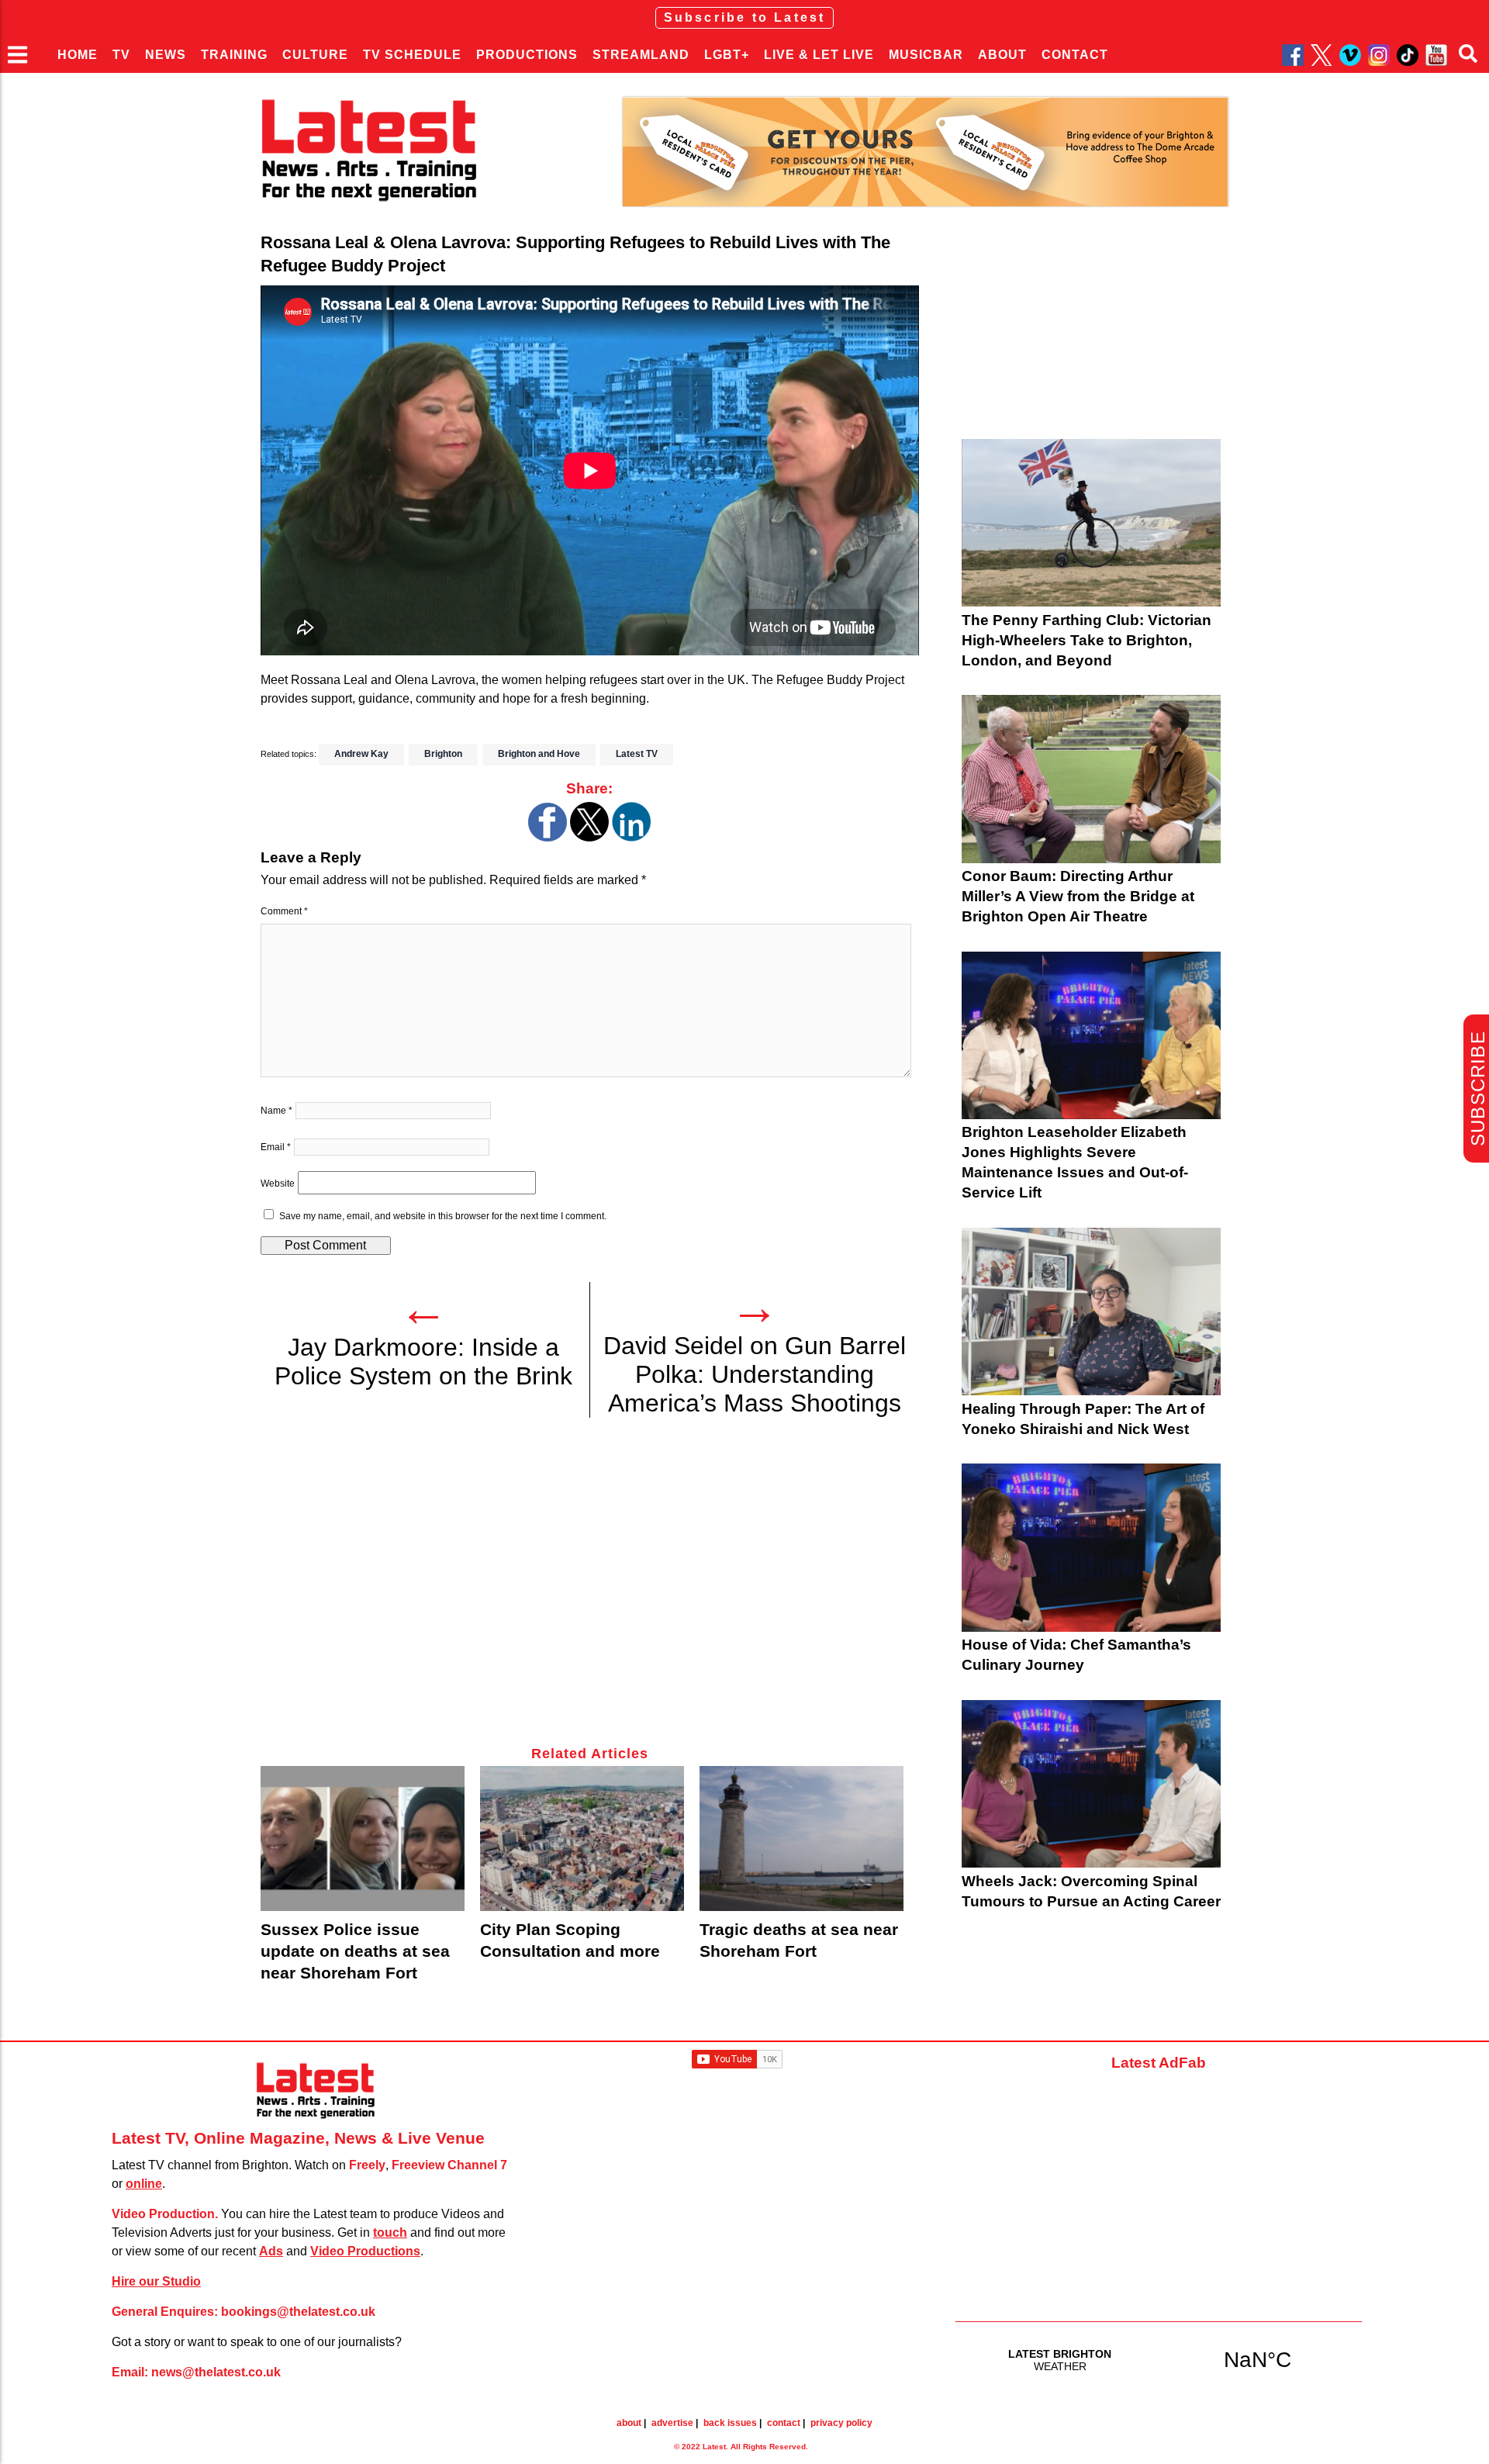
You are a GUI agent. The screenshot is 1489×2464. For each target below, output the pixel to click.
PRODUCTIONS (527, 55)
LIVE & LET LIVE (819, 55)
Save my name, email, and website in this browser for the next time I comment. (443, 1216)
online (144, 2184)
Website (278, 1184)
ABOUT (1002, 55)
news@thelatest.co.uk (216, 2372)
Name (276, 1111)
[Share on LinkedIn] (631, 837)
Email (276, 1147)
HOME (78, 55)
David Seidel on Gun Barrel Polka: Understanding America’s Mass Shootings (755, 1374)
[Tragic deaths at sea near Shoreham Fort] (802, 1838)
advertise (672, 2423)
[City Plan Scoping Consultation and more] (582, 1838)
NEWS (166, 55)
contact (784, 2423)
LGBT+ (727, 55)
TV (121, 55)
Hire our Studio (156, 2281)
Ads (271, 2251)
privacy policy (841, 2423)
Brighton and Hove (539, 754)
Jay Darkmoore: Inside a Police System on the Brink (423, 1362)
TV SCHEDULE (412, 55)
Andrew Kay (361, 754)
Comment (284, 911)
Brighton (443, 754)
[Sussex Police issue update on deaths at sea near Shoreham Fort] (363, 1838)
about (629, 2423)
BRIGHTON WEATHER (1159, 2359)
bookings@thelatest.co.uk (298, 2312)
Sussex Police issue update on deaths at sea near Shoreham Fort (355, 1951)
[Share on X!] (589, 837)
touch (390, 2232)
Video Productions (365, 2251)
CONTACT (1075, 55)
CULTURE (315, 55)
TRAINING (234, 55)
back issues (730, 2423)
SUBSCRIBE (1478, 1089)
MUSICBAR (926, 55)
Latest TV (637, 754)
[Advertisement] (590, 1591)
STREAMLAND (641, 55)
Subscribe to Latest (745, 17)
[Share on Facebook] (548, 837)
